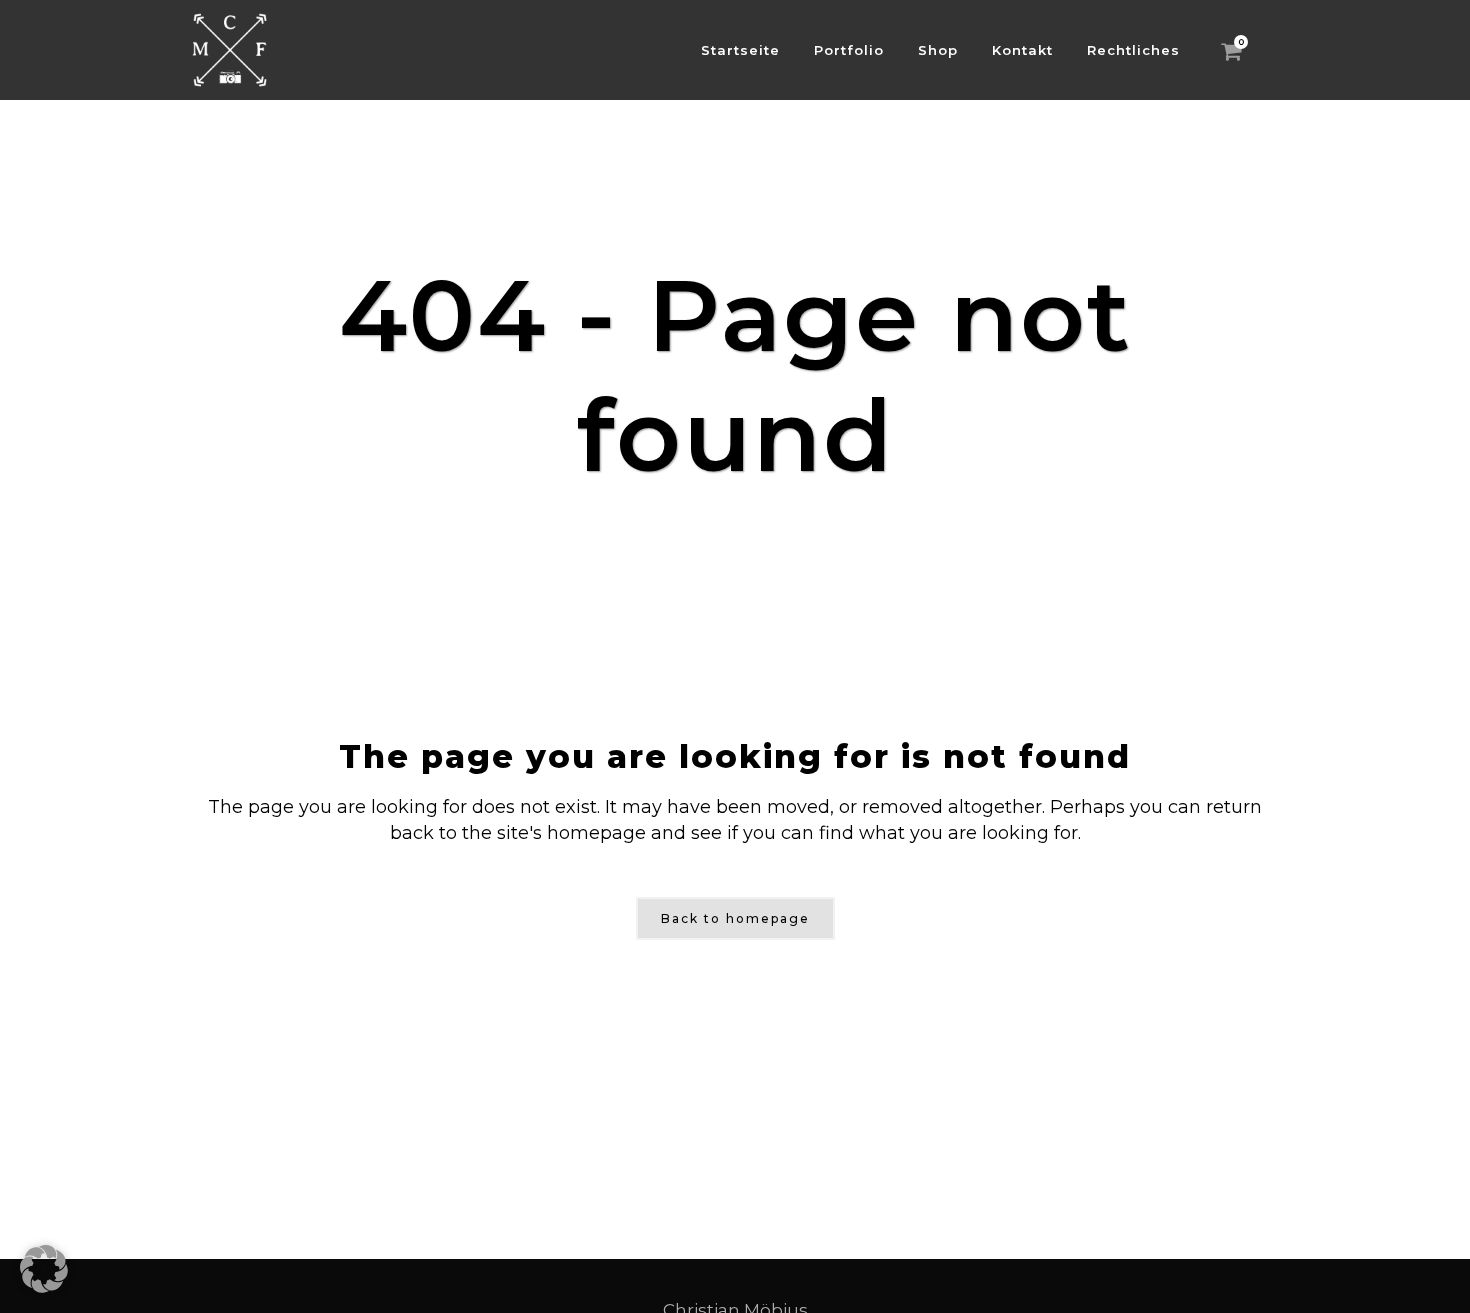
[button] (44, 1269)
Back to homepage (735, 918)
